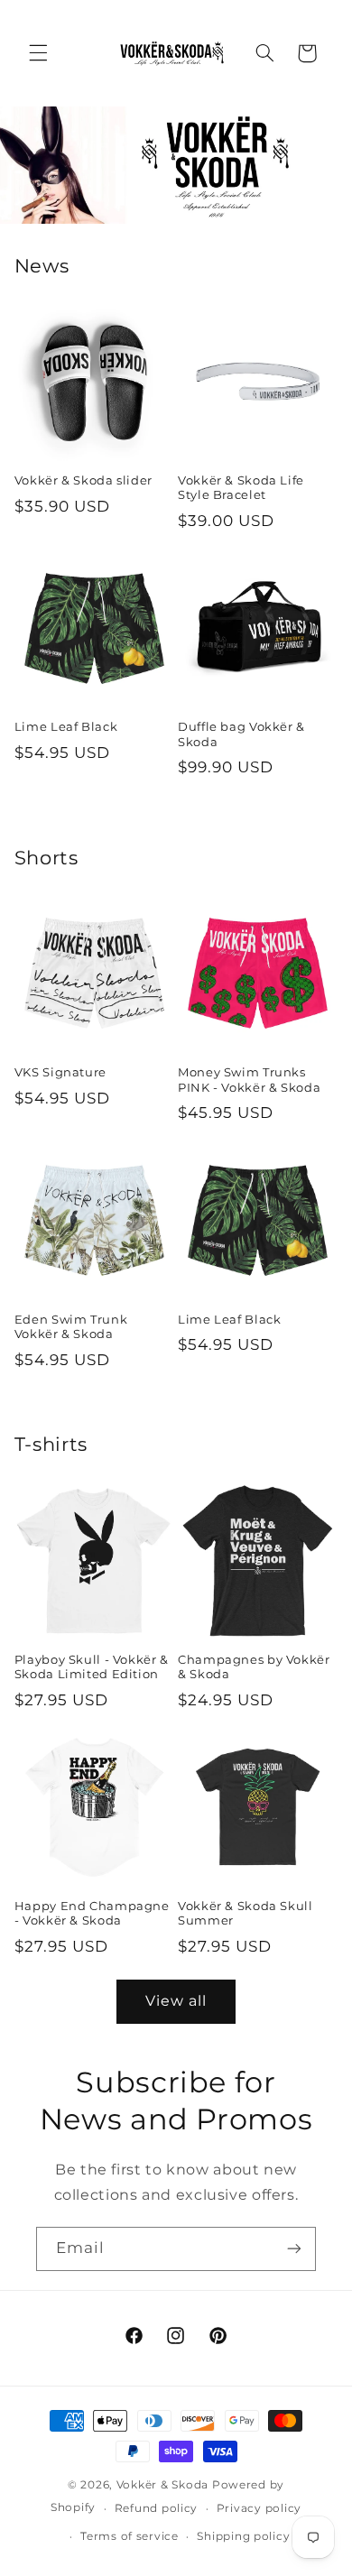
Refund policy (157, 2508)
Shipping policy (243, 2536)
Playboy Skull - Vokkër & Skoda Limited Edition (92, 1667)
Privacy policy (259, 2508)
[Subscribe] (294, 2249)
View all (176, 2001)
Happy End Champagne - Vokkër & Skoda (92, 1913)
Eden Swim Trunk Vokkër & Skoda (71, 1327)
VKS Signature (60, 1072)
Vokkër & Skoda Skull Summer (245, 1913)
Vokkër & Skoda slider (83, 480)
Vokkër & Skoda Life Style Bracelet (241, 488)
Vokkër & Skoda (162, 2485)
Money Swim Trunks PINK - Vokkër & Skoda (249, 1080)
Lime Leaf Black (66, 727)
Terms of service (130, 2536)
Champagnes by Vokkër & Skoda (254, 1667)
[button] (38, 53)
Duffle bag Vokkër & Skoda (241, 734)
